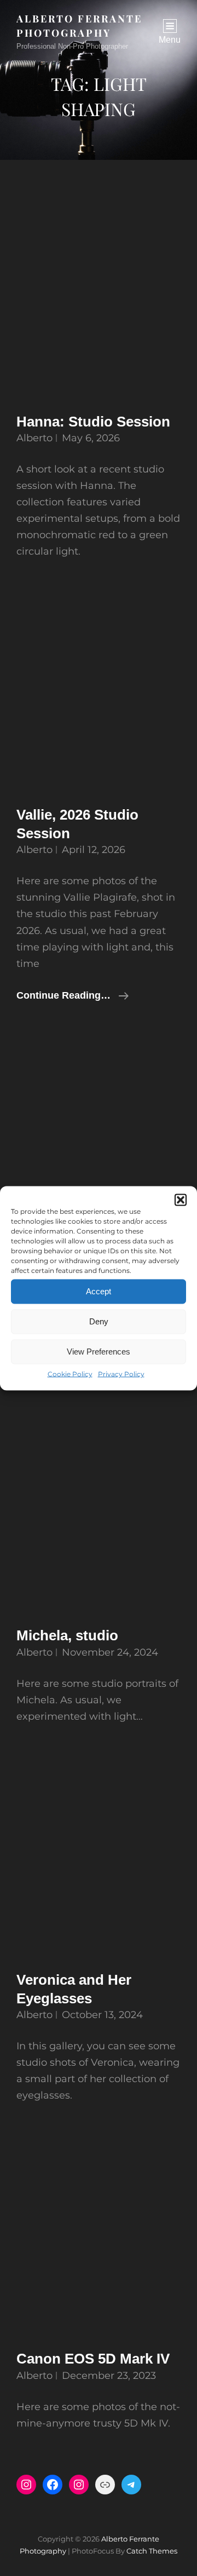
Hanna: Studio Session (93, 422)
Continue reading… (73, 996)
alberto (34, 438)
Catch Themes (152, 2551)
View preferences (99, 1352)
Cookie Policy (70, 1373)
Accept (99, 1291)
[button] (181, 1200)
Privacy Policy (121, 1373)
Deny (99, 1321)
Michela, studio (67, 1635)
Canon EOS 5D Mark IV (93, 2359)
